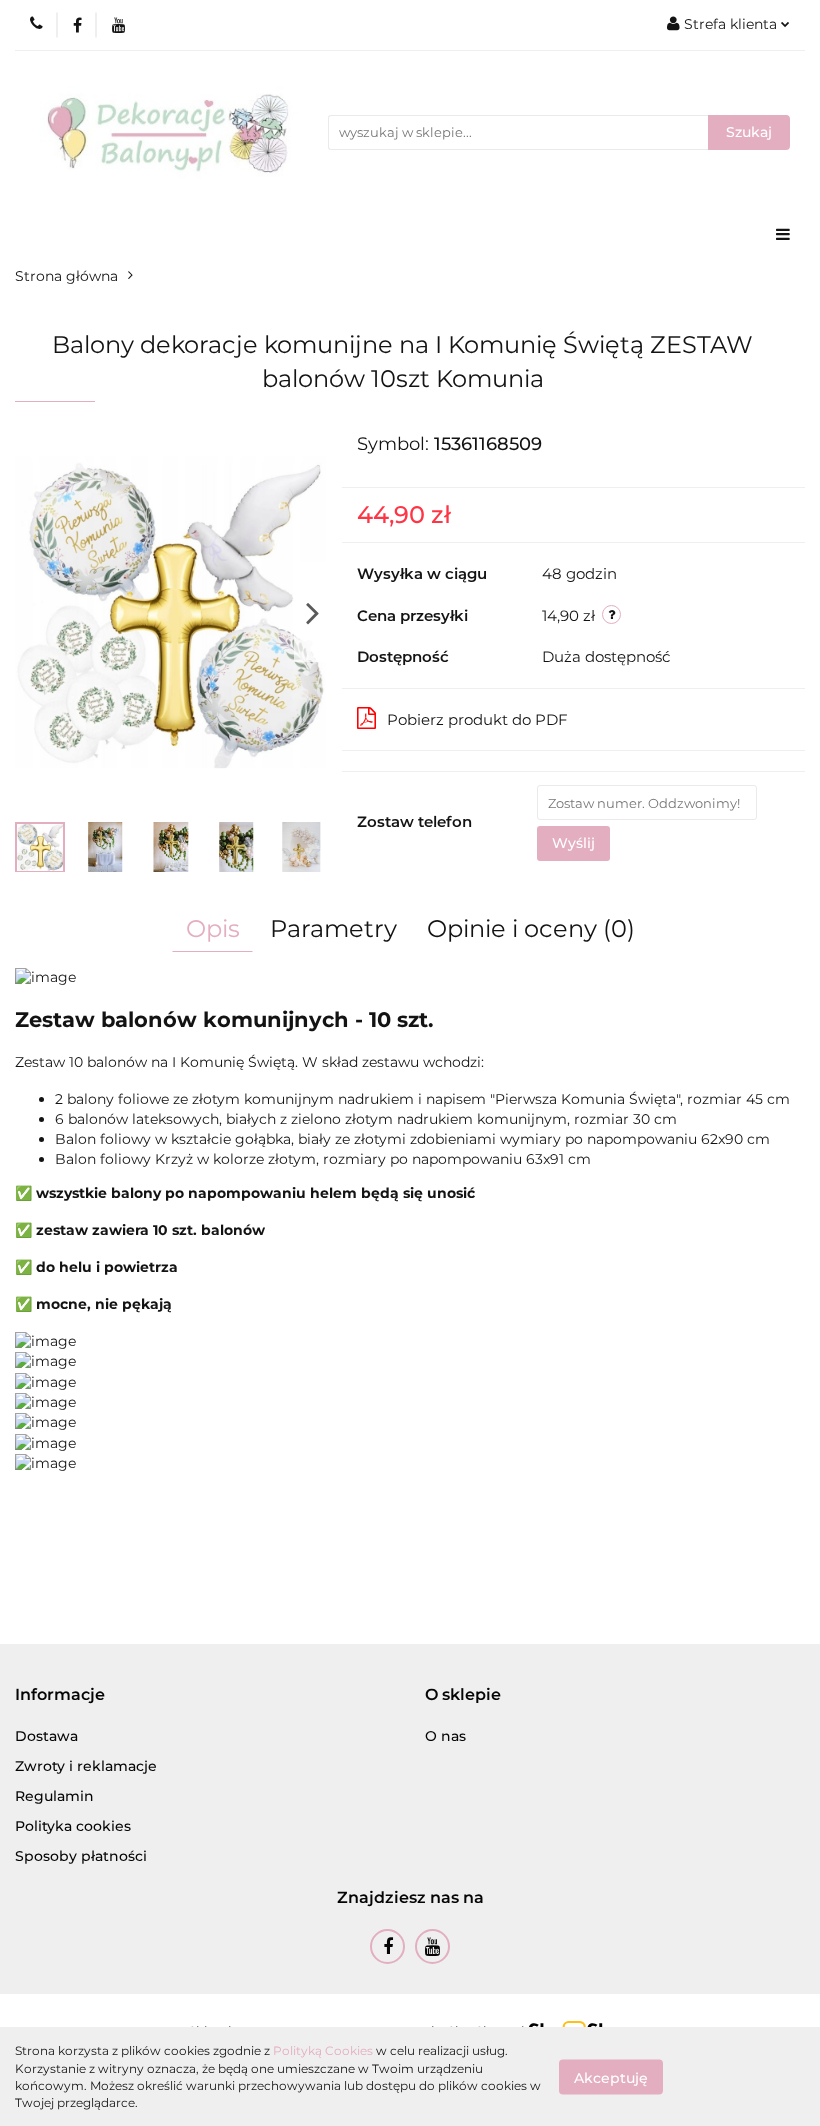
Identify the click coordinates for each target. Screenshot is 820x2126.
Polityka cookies (73, 1826)
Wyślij (573, 843)
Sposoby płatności (81, 1856)
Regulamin (54, 1796)
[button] (60, 1695)
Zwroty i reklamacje (86, 1766)
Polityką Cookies (323, 2050)
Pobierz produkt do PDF (477, 719)
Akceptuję (611, 2077)
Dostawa (46, 1736)
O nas (445, 1736)
